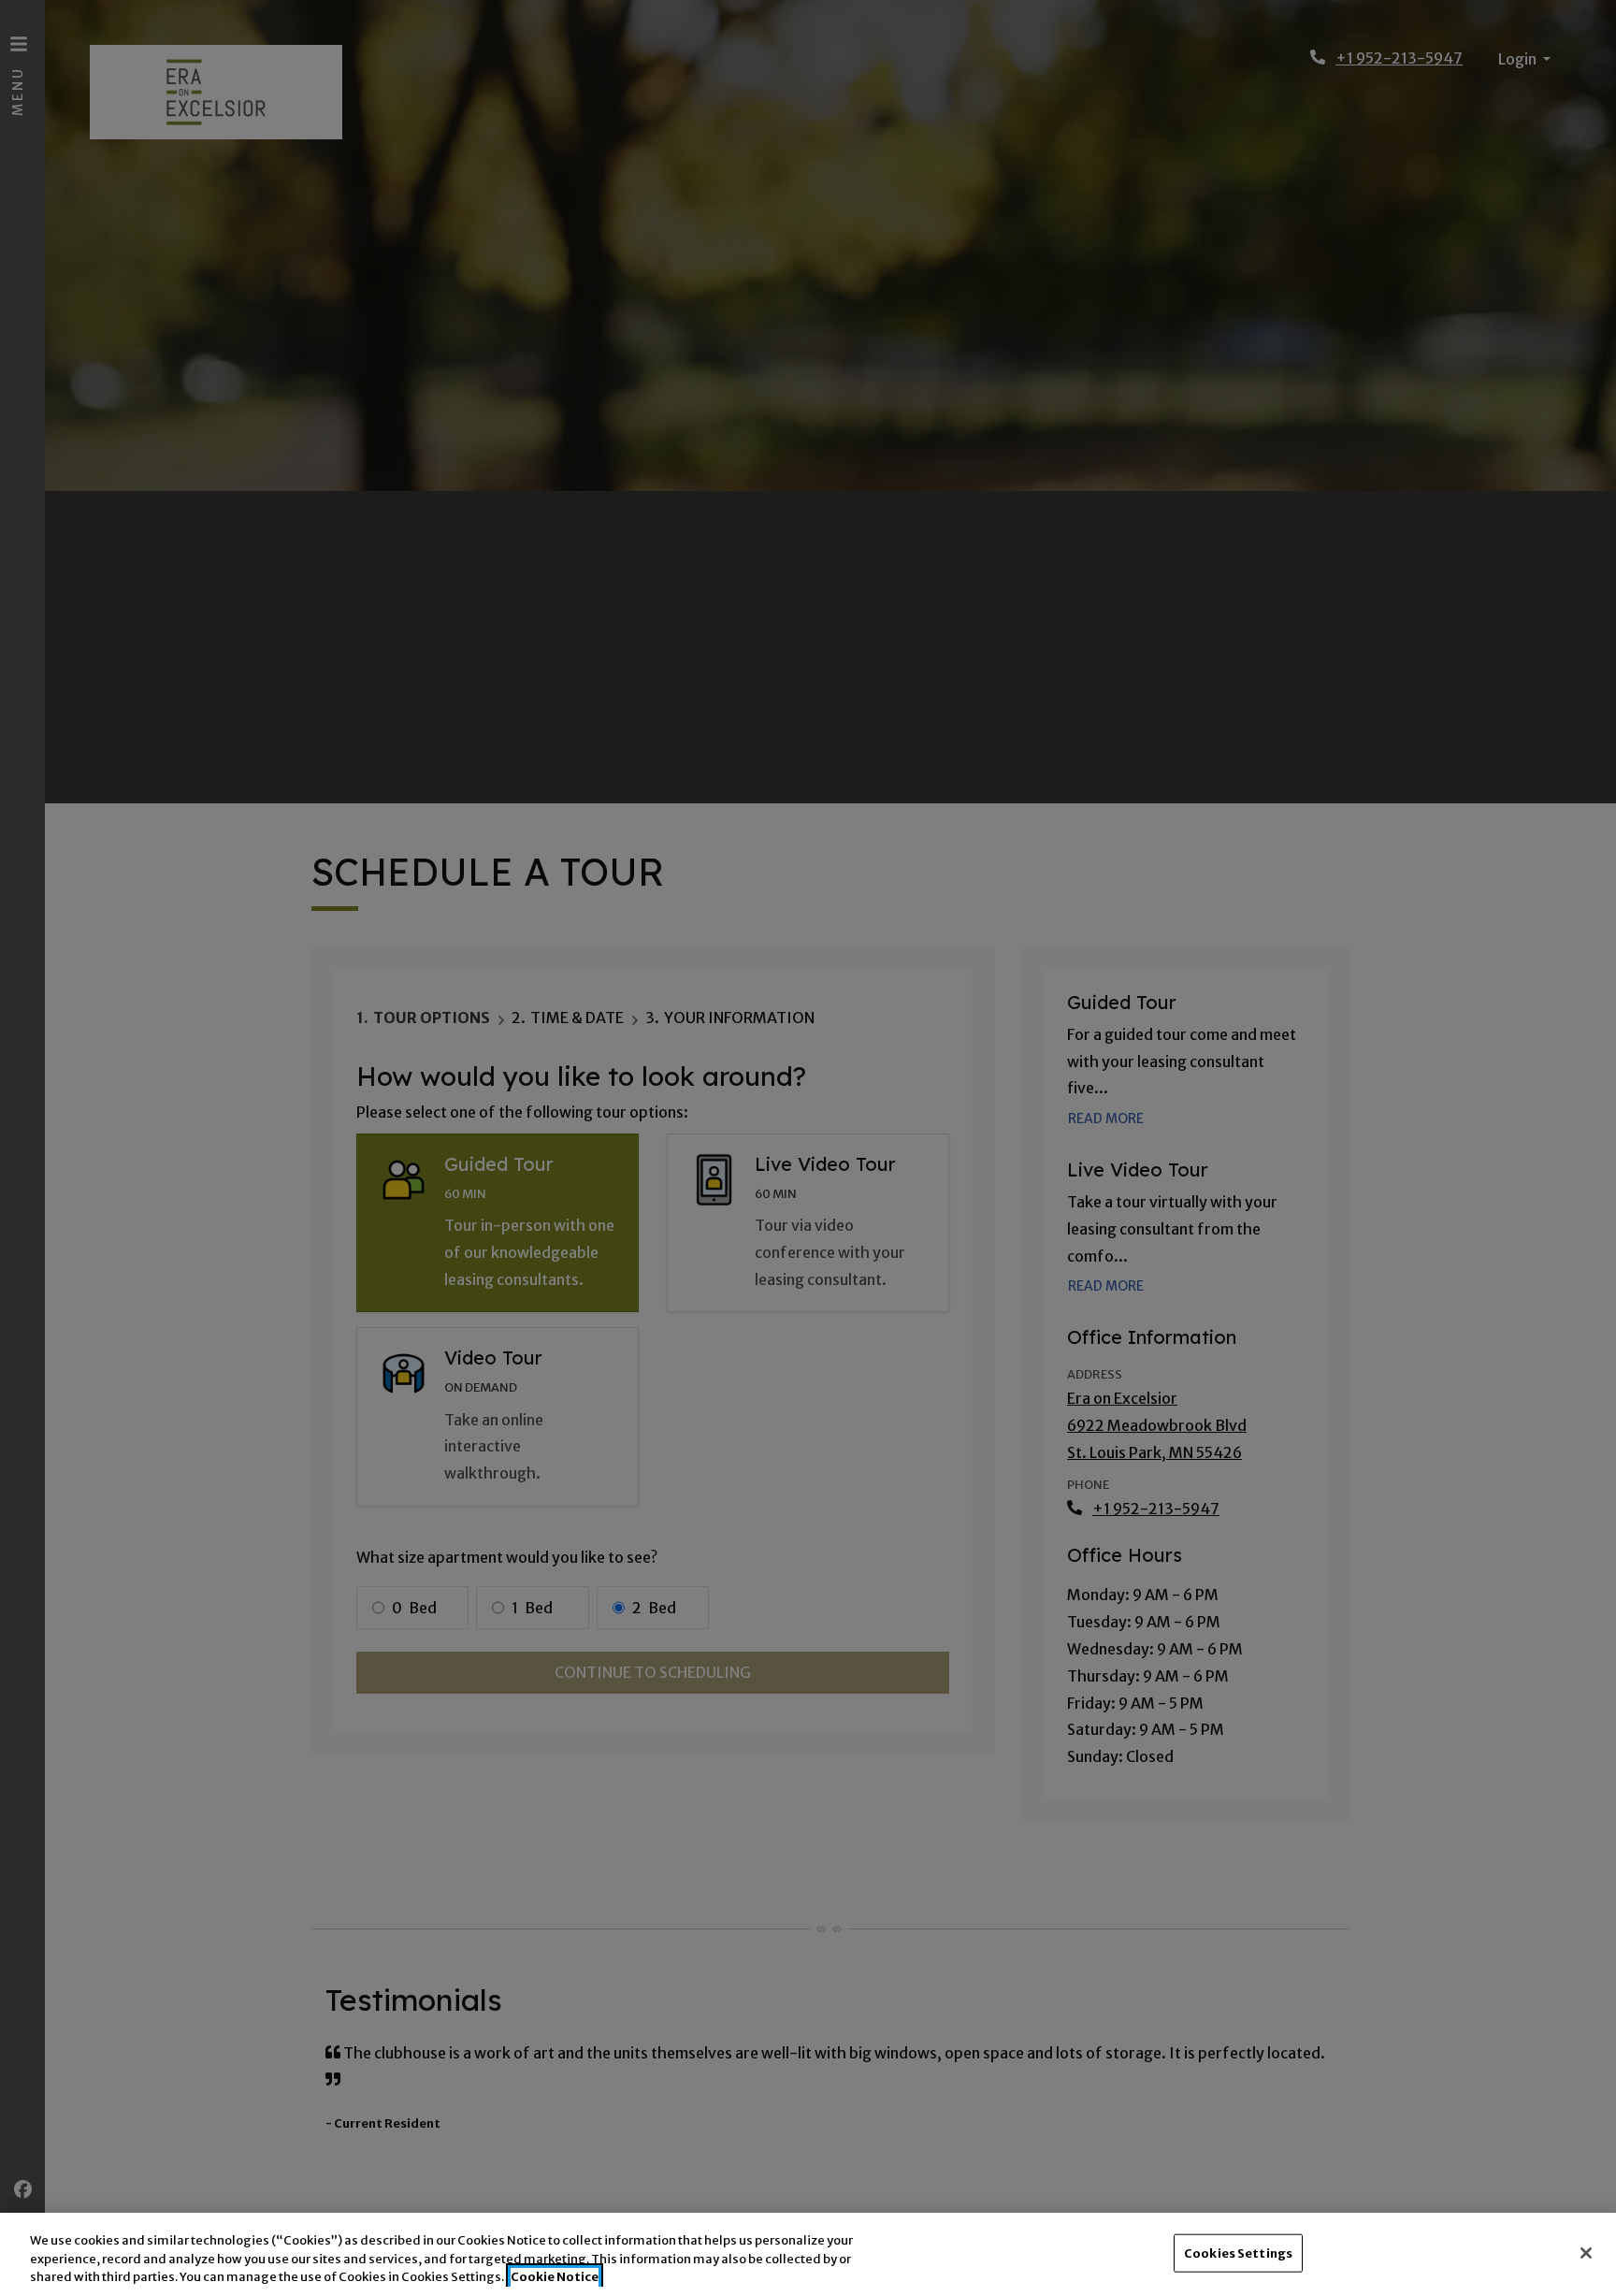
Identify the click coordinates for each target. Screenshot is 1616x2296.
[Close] (1586, 2253)
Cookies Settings (1238, 2253)
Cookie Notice (555, 2277)
